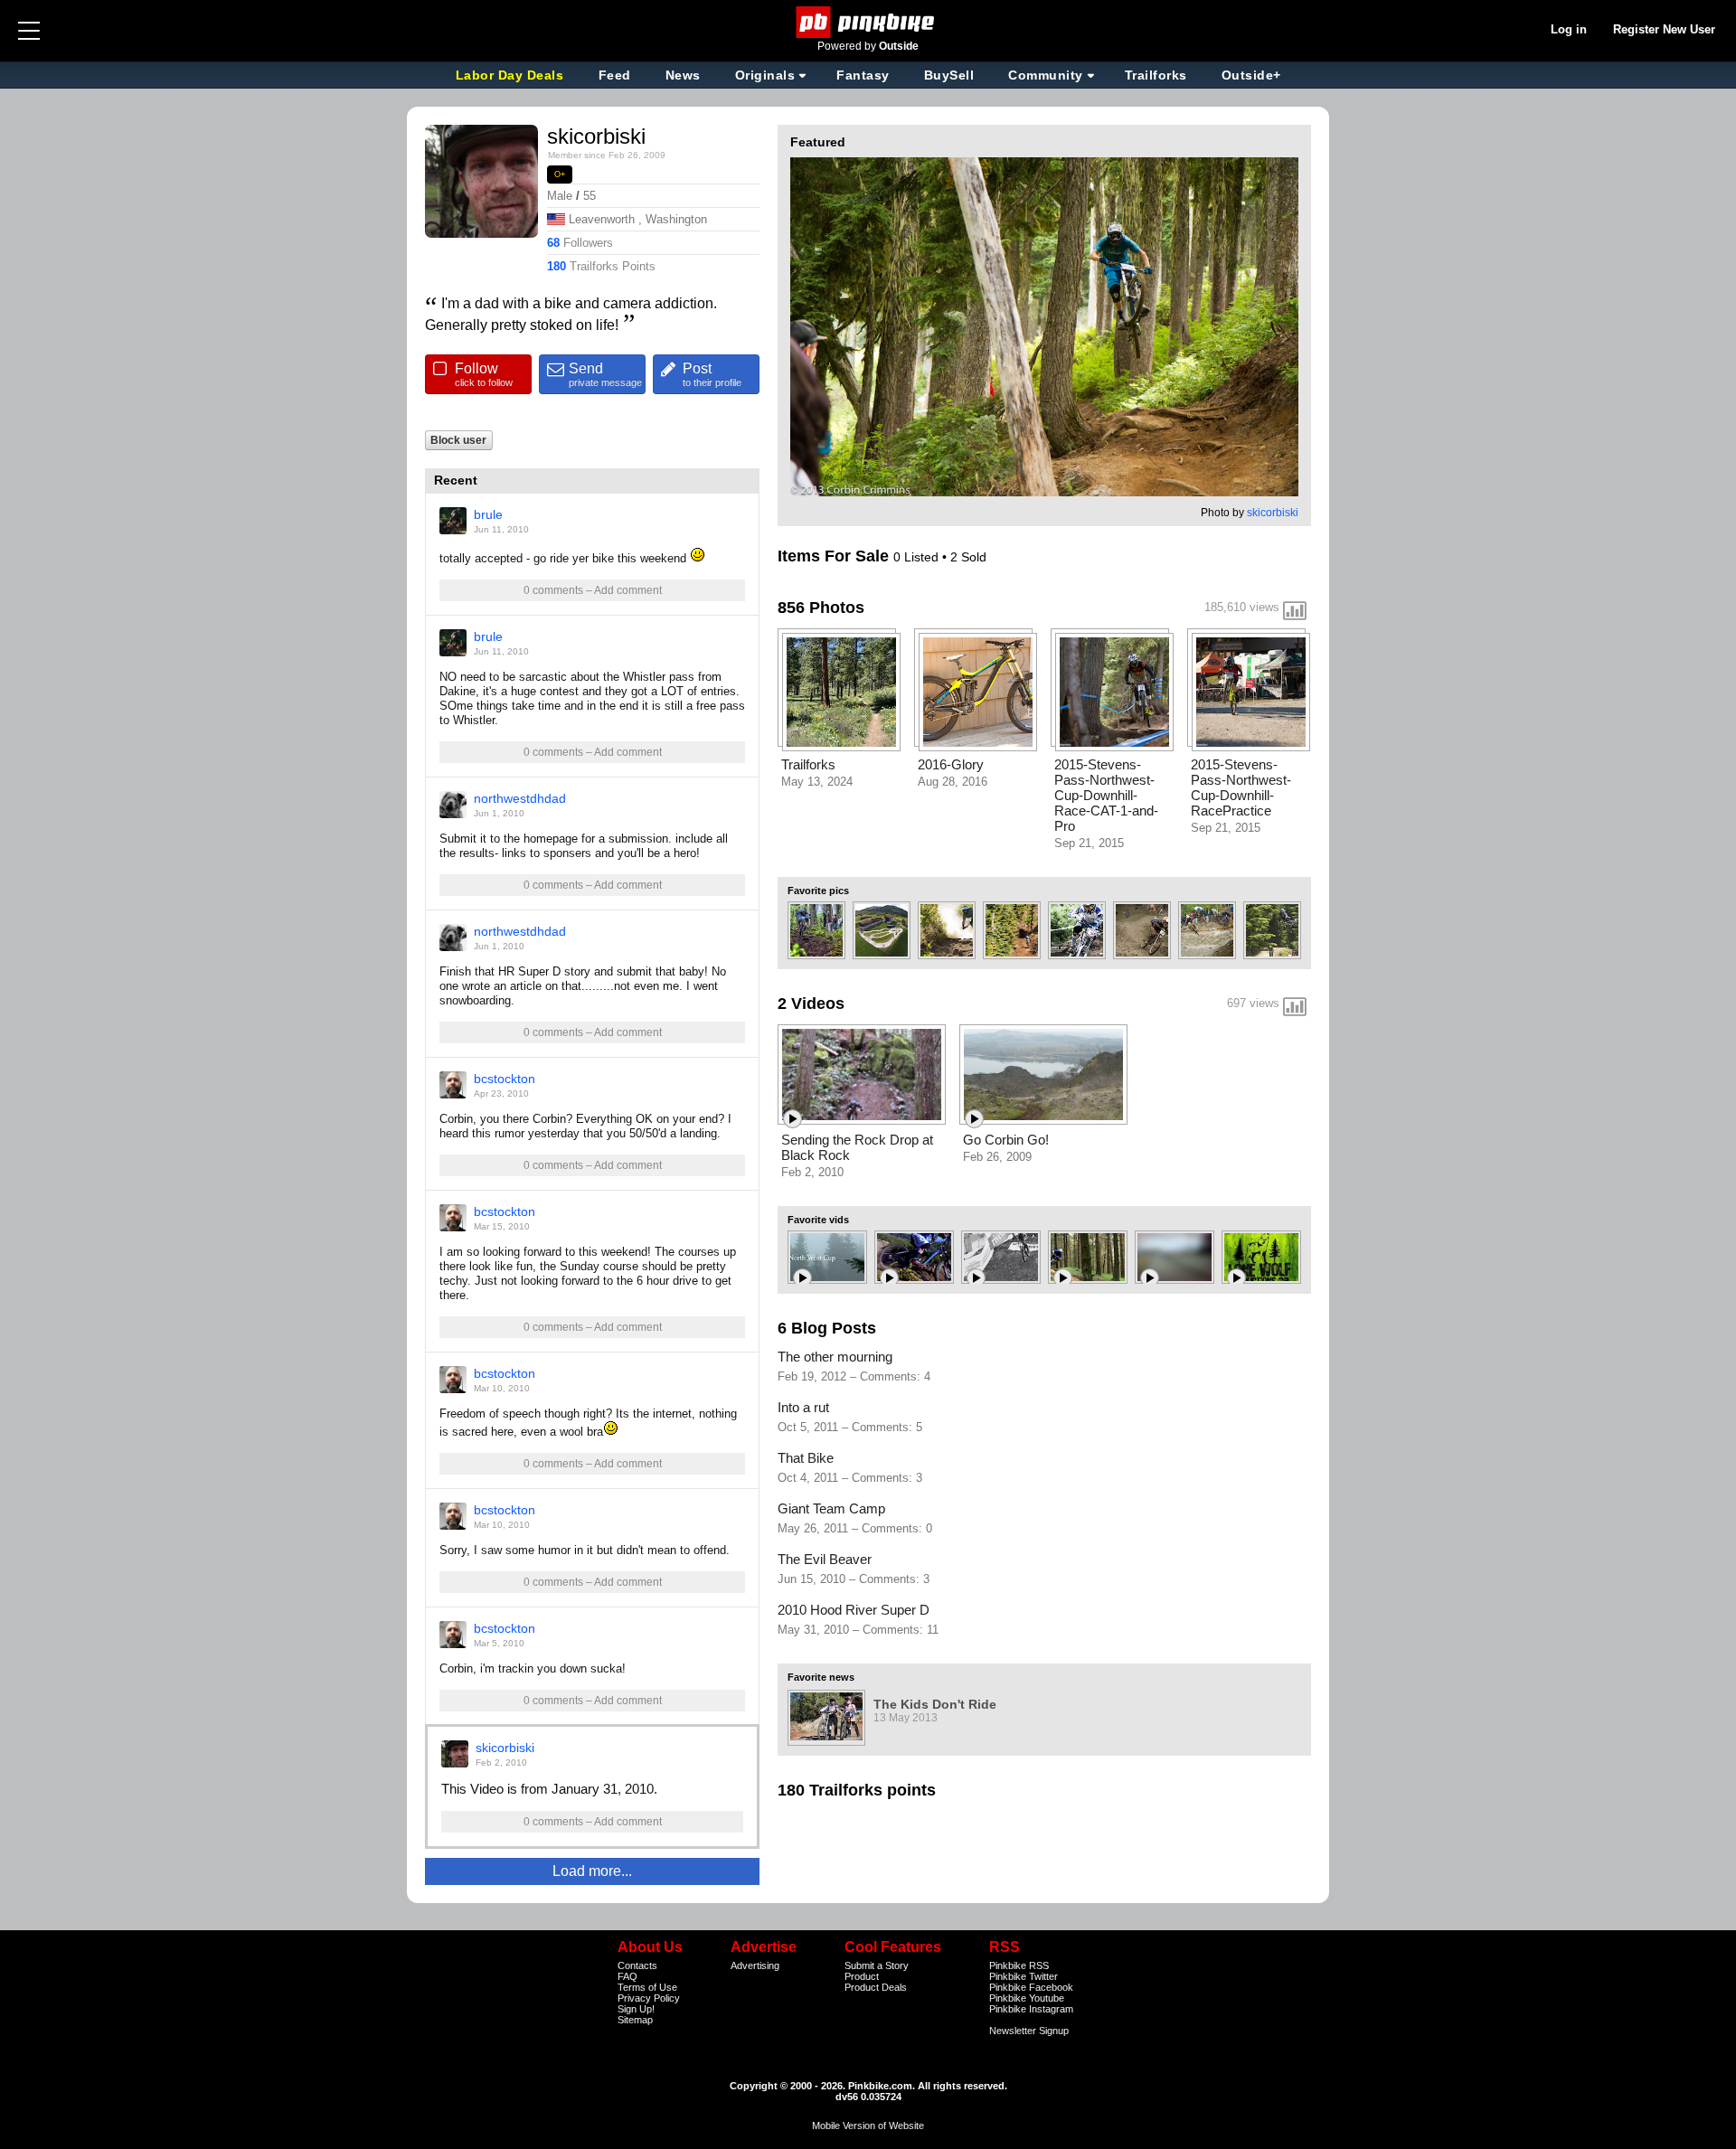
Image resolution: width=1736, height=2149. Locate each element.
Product (862, 1976)
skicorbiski (505, 1748)
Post (712, 374)
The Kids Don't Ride (935, 1704)
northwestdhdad (520, 798)
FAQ (627, 1976)
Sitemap (635, 2020)
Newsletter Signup (1029, 2031)
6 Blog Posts (827, 1328)
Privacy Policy (649, 1998)
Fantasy (863, 75)
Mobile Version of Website (868, 2125)
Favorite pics (818, 891)
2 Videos (811, 1004)
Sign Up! (636, 2009)
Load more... (592, 1871)
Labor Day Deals (512, 75)
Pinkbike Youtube (1027, 1998)
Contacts (637, 1965)
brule (488, 514)
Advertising (755, 1965)
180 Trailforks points (857, 1790)
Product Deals (876, 1987)
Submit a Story (877, 1965)
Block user (458, 440)
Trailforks (1156, 75)
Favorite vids (818, 1220)
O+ (560, 174)
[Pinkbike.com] (868, 22)
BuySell (949, 75)
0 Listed (918, 557)
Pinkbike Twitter (1024, 1976)
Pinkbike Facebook (1031, 1987)
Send (605, 374)
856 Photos (821, 608)
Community (1046, 75)
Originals (765, 75)
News (683, 75)
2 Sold (968, 557)
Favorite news (821, 1677)
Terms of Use (647, 1987)
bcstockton (505, 1079)
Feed (615, 75)
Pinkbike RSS (1019, 1965)
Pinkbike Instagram (1031, 2009)
